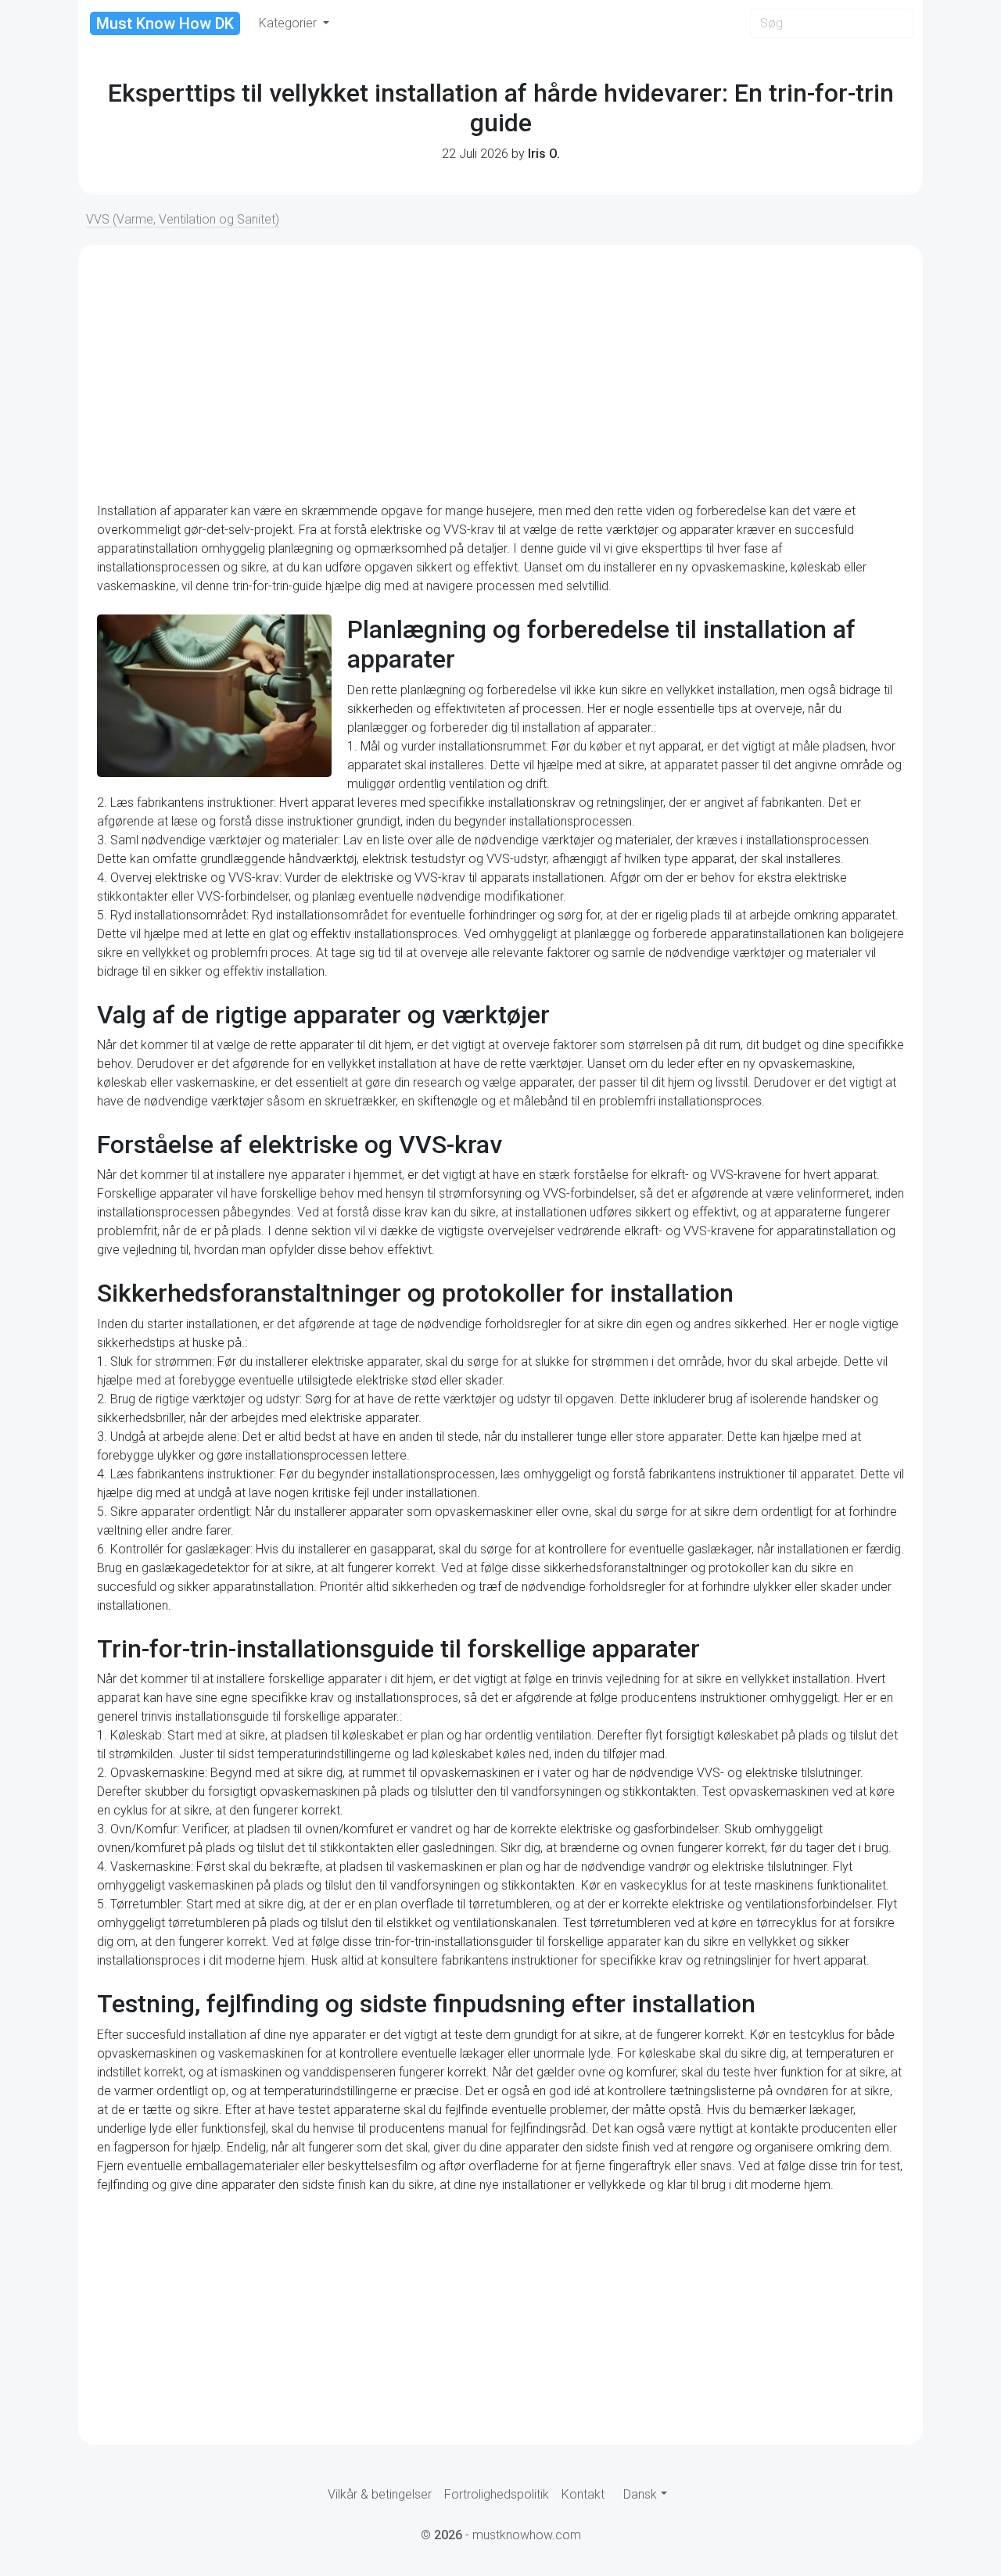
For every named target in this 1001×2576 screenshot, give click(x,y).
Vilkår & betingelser (380, 2494)
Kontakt (583, 2494)
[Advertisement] (500, 374)
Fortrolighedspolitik (497, 2494)
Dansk (640, 2494)
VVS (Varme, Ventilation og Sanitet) (183, 219)
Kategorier (289, 23)
